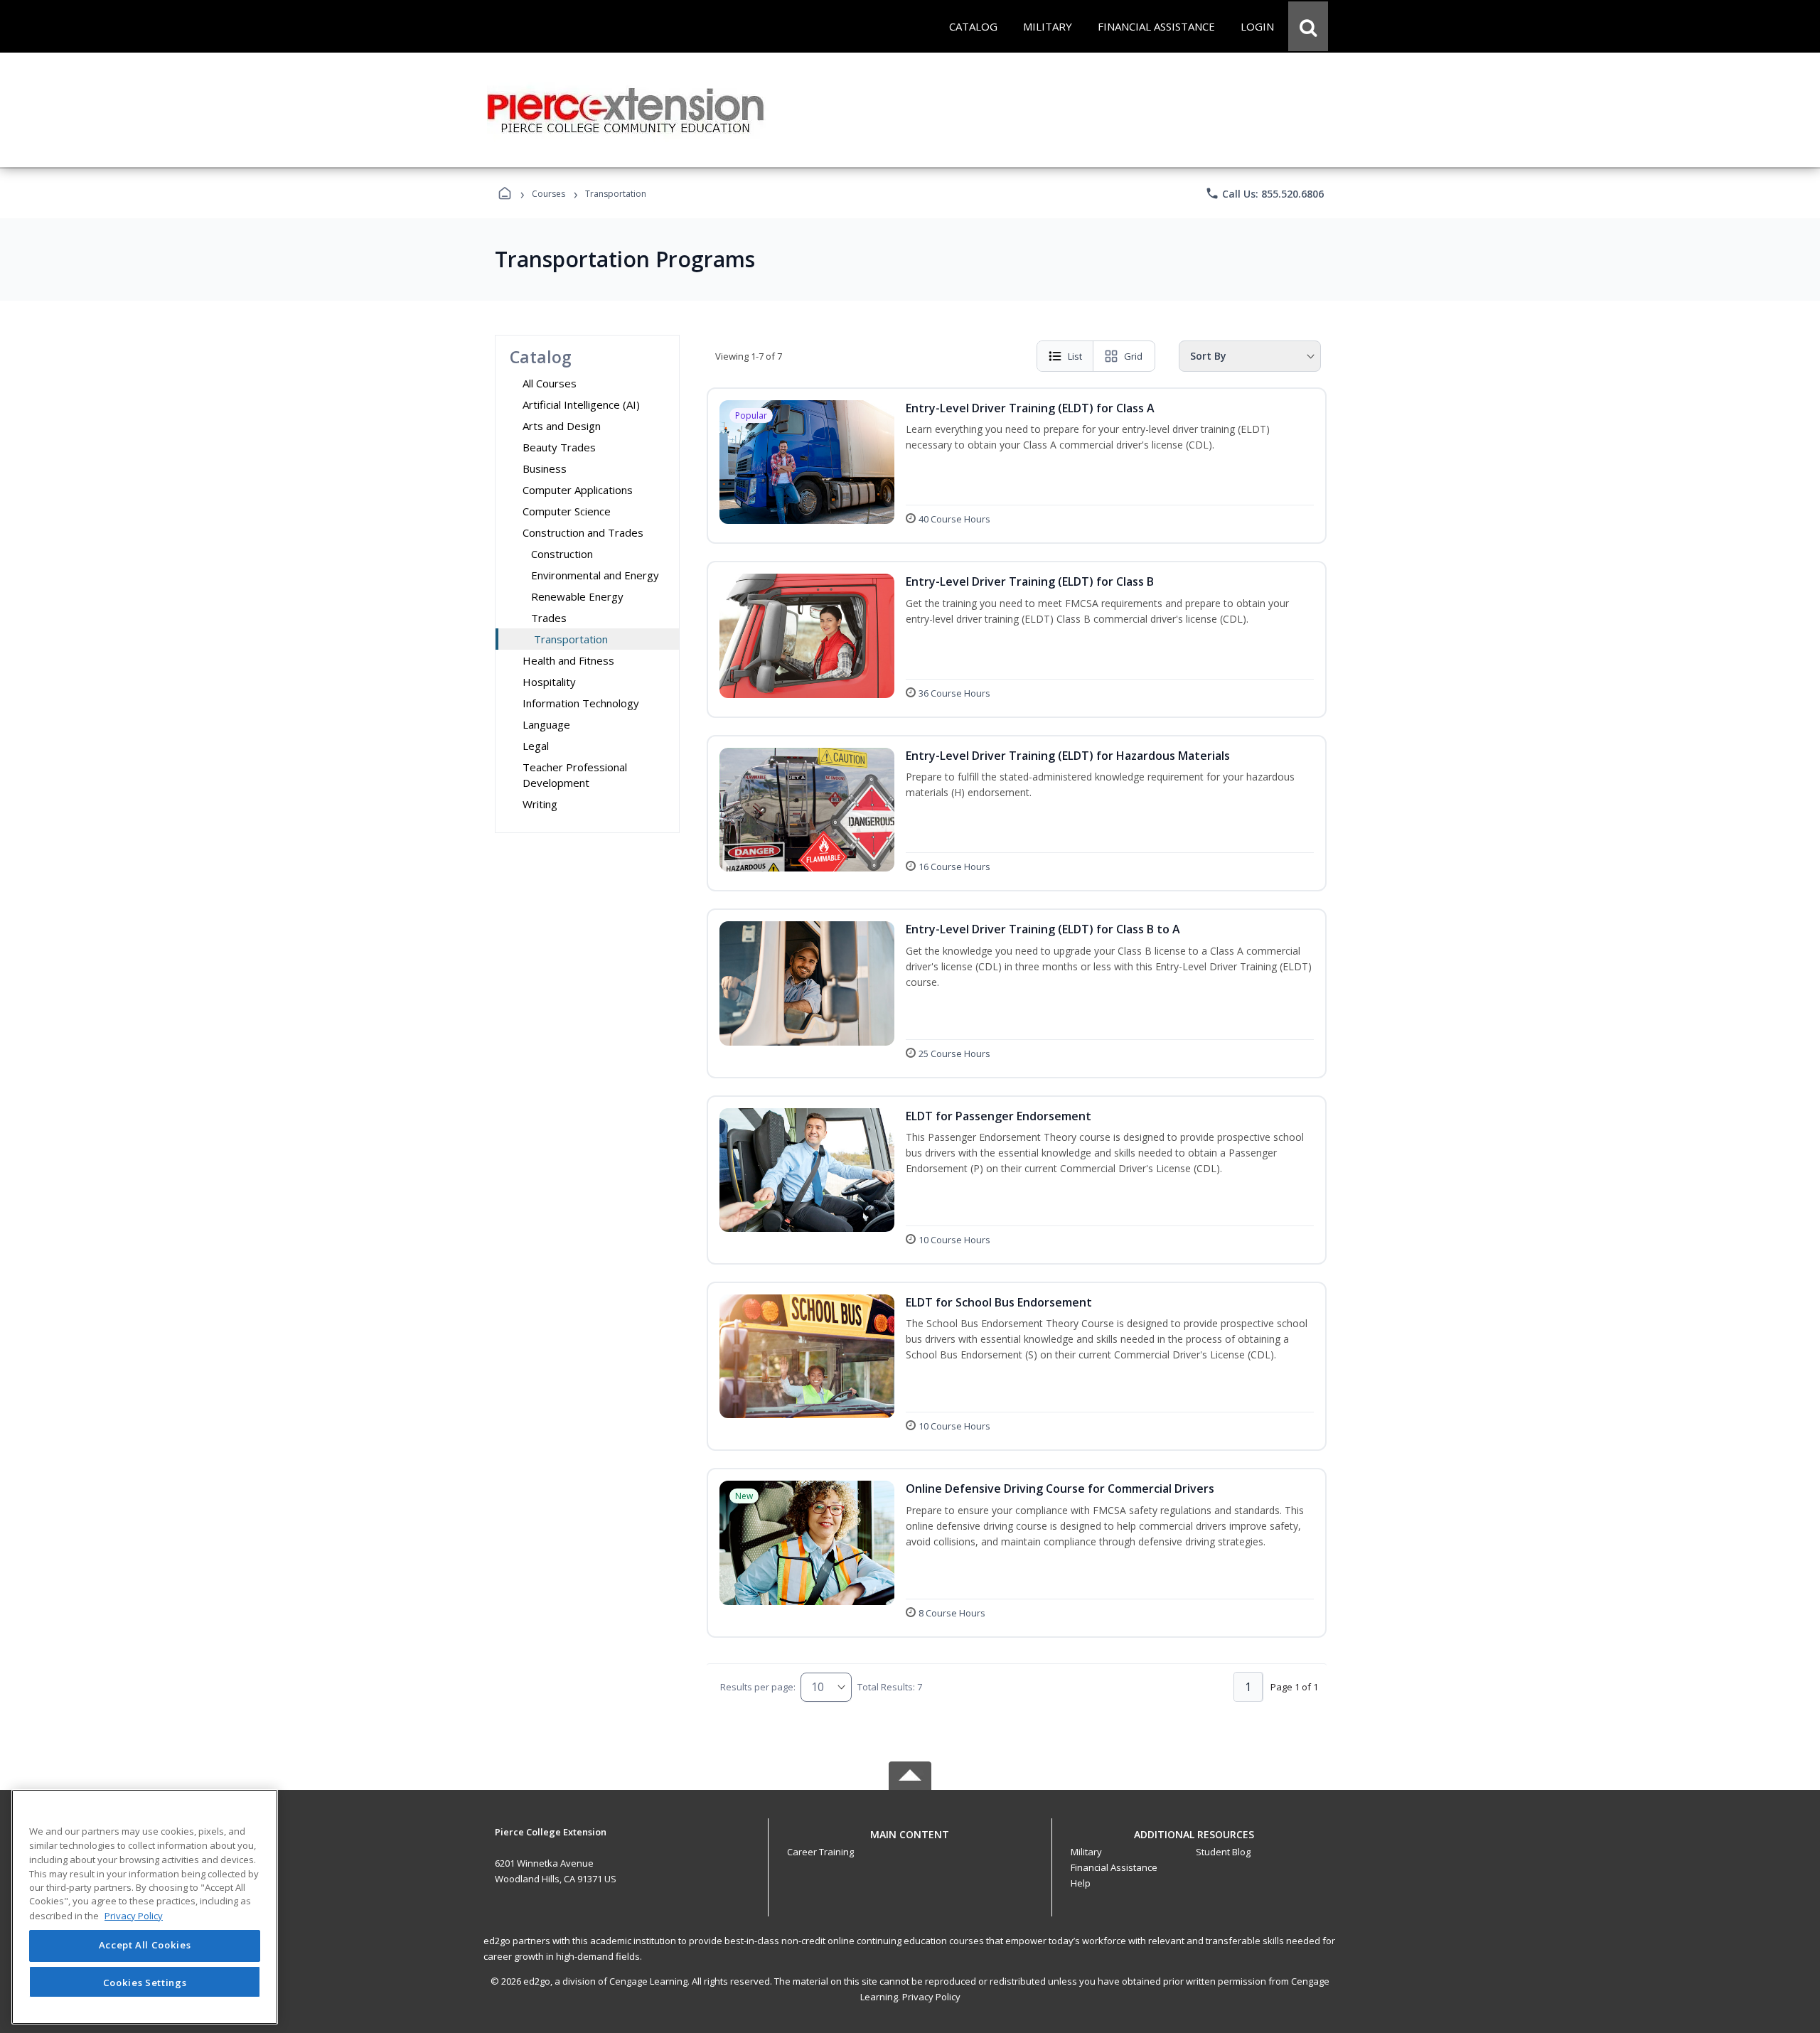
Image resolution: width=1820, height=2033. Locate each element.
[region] (145, 1907)
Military (1086, 1852)
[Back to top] (910, 1842)
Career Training (820, 1852)
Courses (548, 194)
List (1075, 356)
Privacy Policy (931, 1997)
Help (1081, 1883)
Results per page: (758, 1687)
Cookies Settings (145, 1982)
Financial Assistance (1114, 1867)
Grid (1133, 356)
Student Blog (1223, 1852)
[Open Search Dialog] (1308, 26)
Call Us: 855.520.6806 (1264, 193)
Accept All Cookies (145, 1946)
